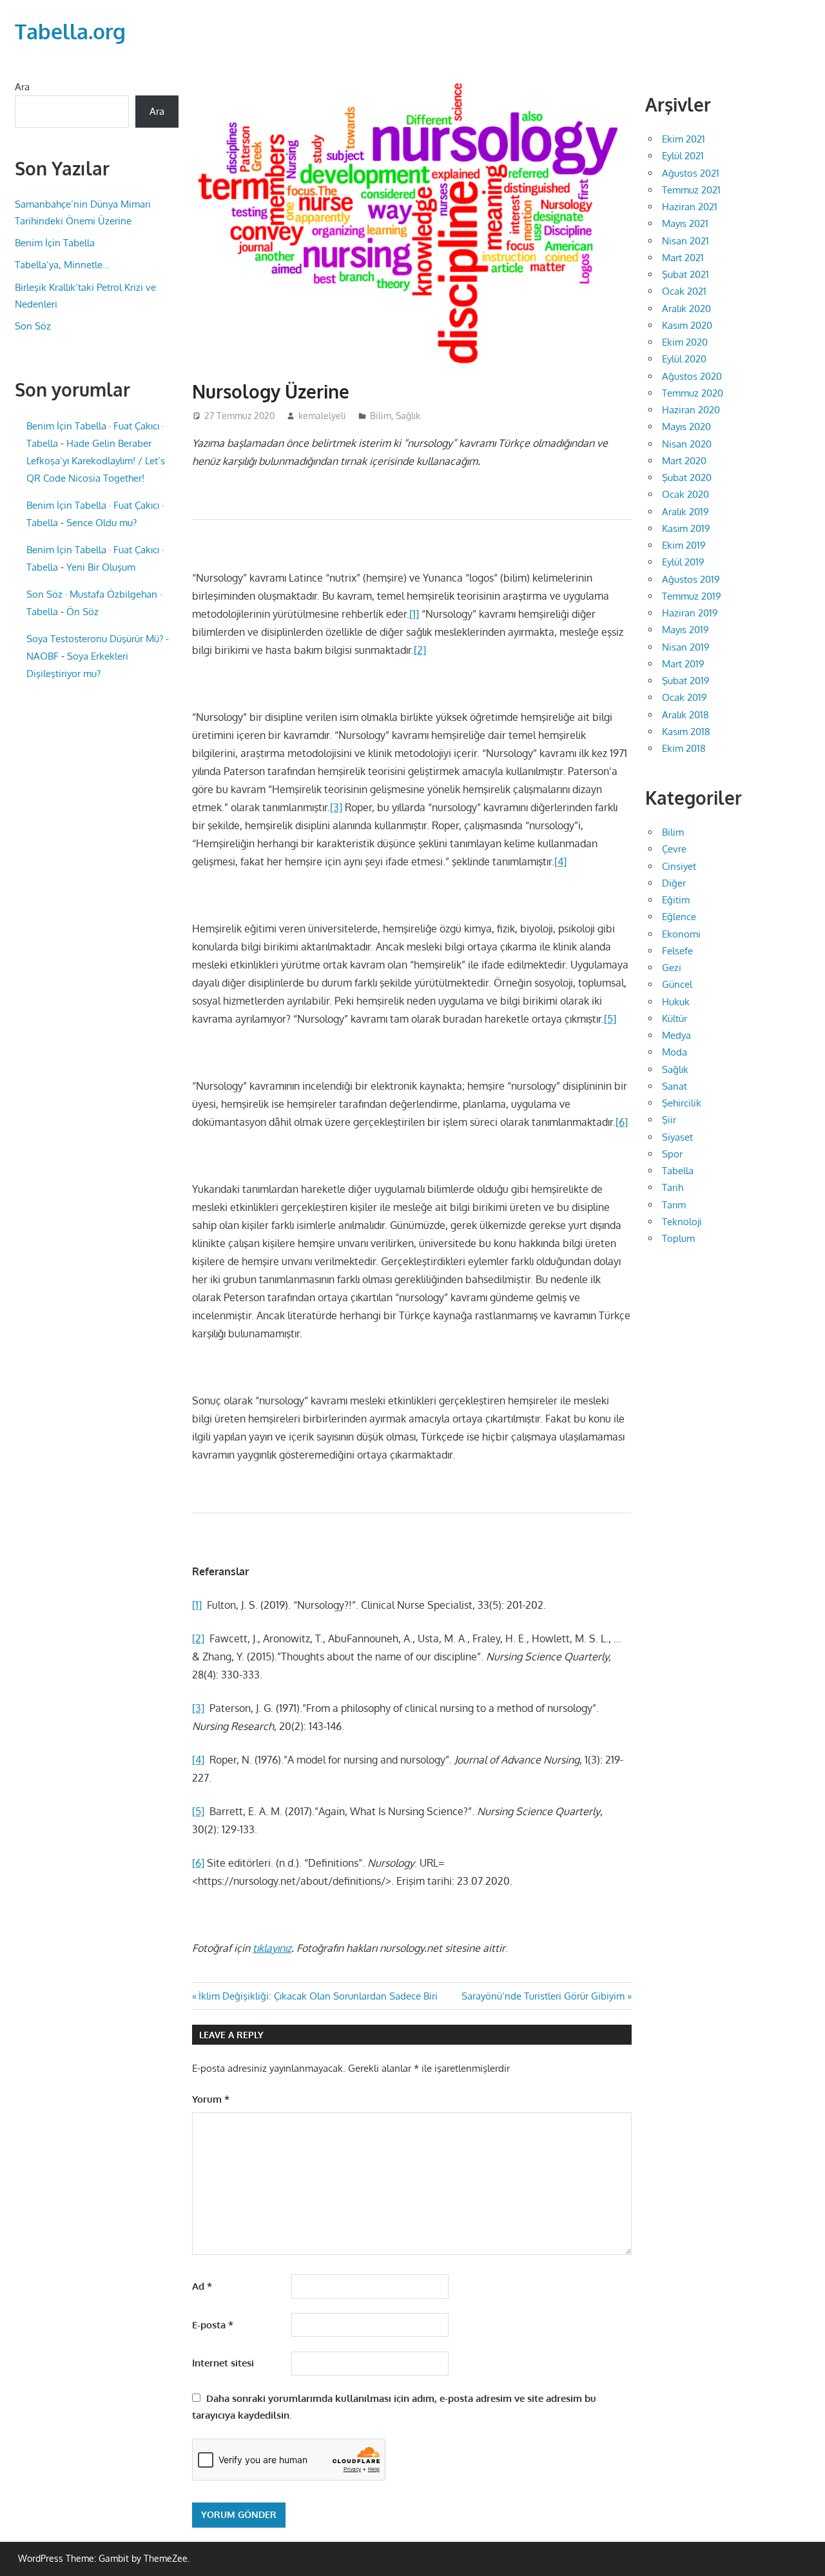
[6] (622, 1122)
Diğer (674, 883)
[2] (420, 650)
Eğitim (676, 900)
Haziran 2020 (691, 410)
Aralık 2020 (686, 309)
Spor (672, 1154)
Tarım (674, 1205)
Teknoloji (682, 1222)
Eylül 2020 (684, 359)
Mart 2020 (684, 461)
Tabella (678, 1171)
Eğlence (679, 917)
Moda (675, 1052)
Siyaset (677, 1137)
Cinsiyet (679, 866)
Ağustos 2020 (692, 376)
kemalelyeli (322, 416)
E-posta (213, 2325)
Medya (676, 1035)
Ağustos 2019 (691, 579)
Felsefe (677, 951)
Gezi (672, 968)
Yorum (211, 2099)
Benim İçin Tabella (55, 243)
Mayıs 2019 (685, 630)
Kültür (675, 1018)
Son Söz (33, 326)
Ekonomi (681, 934)
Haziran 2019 (690, 613)
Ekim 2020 (685, 342)
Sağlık (408, 416)
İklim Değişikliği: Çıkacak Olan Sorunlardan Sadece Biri (318, 1996)
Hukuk (676, 1002)
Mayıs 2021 (685, 223)
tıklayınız (272, 1948)
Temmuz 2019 (692, 596)
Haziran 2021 (690, 207)
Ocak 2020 (685, 494)
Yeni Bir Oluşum (101, 567)
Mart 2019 (683, 664)
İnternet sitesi (223, 2363)
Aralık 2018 (685, 715)
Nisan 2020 (687, 444)
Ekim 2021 (684, 139)
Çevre (674, 849)
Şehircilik (682, 1103)
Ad (202, 2286)
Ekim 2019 (684, 545)
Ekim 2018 (684, 748)
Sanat (675, 1086)
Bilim (381, 416)
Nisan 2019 (686, 647)
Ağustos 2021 (691, 173)
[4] (560, 861)
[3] (336, 807)
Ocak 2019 (684, 697)
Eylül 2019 (683, 562)
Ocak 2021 (684, 291)
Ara (22, 87)
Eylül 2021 (683, 156)
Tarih (673, 1187)
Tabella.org (70, 31)
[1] (414, 614)
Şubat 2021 (685, 274)
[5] (610, 1019)
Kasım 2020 (687, 325)
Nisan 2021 (685, 241)
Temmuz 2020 (693, 393)
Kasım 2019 (686, 528)
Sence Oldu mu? (102, 523)
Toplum (678, 1238)
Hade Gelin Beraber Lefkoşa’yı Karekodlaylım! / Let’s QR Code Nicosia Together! (96, 461)
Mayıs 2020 (686, 427)
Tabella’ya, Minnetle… (62, 265)
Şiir (669, 1120)
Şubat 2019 (686, 681)
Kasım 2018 (686, 732)
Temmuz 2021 (691, 190)
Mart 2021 (683, 258)
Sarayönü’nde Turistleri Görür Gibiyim (543, 1996)
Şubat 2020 (687, 477)
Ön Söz (82, 612)
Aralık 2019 (685, 512)
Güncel (677, 984)
